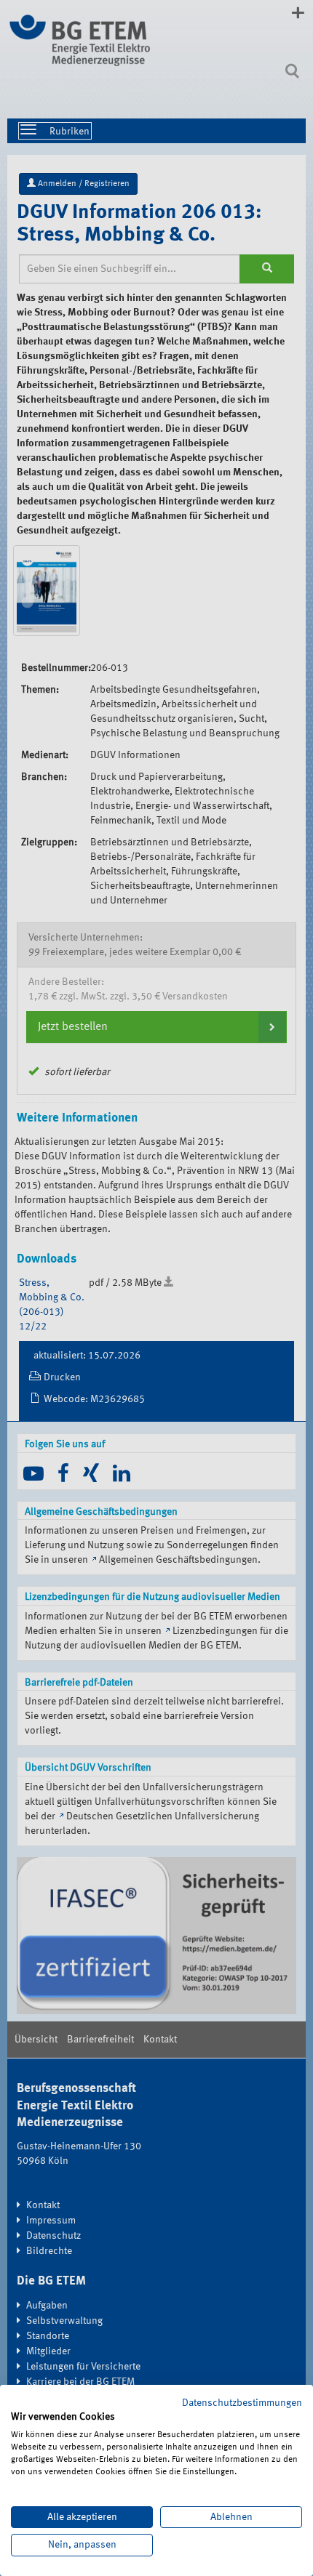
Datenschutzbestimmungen (242, 2403)
